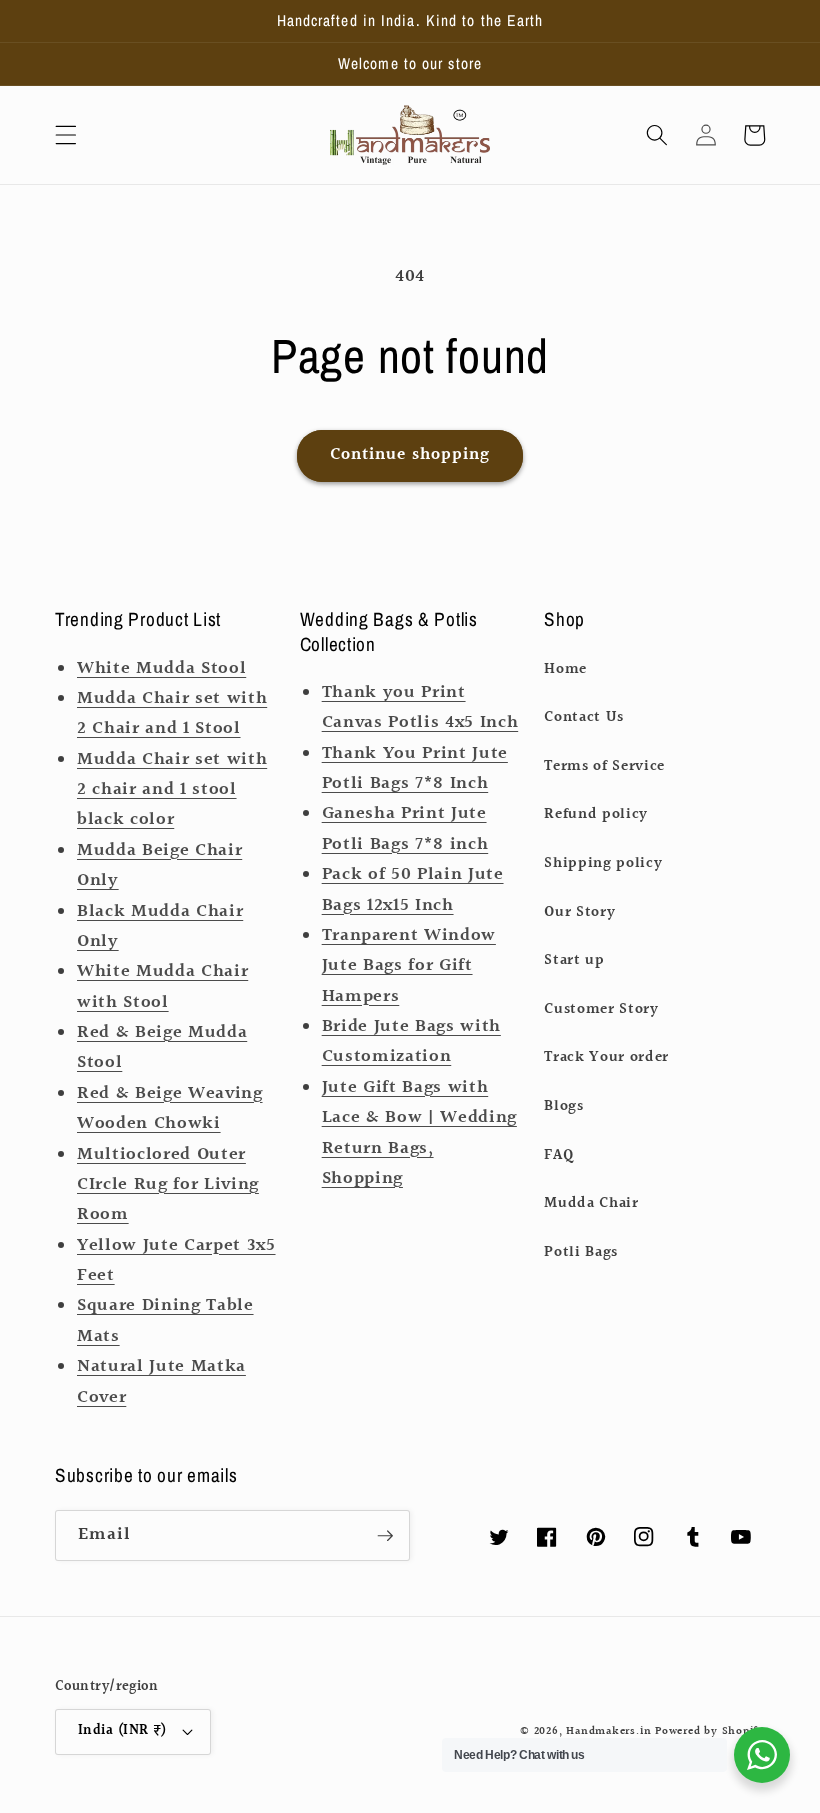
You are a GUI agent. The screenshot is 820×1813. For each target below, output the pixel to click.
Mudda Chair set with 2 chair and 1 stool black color (172, 790)
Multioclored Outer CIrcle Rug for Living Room (168, 1185)
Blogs (563, 1106)
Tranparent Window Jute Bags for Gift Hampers (409, 966)
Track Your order (606, 1057)
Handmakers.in (608, 1731)
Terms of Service (604, 766)
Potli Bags (581, 1252)
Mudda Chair (591, 1203)
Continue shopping (410, 455)
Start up (574, 960)
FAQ (558, 1155)
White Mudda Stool (161, 669)
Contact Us (584, 717)
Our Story (579, 912)
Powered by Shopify (710, 1731)
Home (565, 669)
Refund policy (596, 814)
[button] (66, 135)
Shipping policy (603, 863)
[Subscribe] (385, 1536)
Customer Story (601, 1009)
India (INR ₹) (122, 1730)
